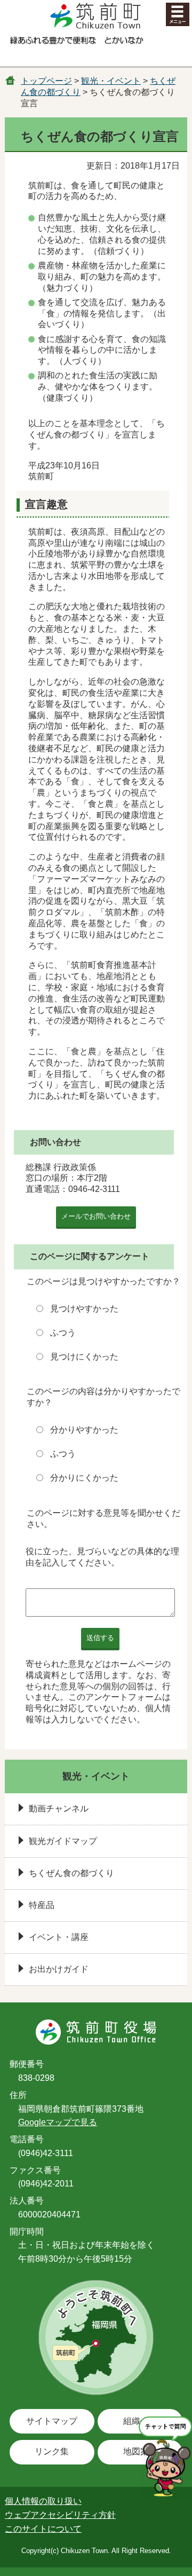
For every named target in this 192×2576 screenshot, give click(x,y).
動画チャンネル (59, 1808)
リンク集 (52, 2451)
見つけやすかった (84, 1309)
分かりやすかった (84, 1430)
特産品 (42, 1905)
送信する (100, 1638)
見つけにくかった (84, 1357)
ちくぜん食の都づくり (71, 1873)
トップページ (46, 81)
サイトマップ (52, 2421)
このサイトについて (43, 2529)
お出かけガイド (59, 1969)
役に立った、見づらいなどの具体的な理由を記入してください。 (102, 1557)
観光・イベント (111, 81)
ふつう (63, 1333)
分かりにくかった (84, 1478)
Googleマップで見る (58, 2122)
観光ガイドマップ (63, 1841)
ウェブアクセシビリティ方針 (60, 2515)
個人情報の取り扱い (43, 2501)
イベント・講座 (59, 1937)
